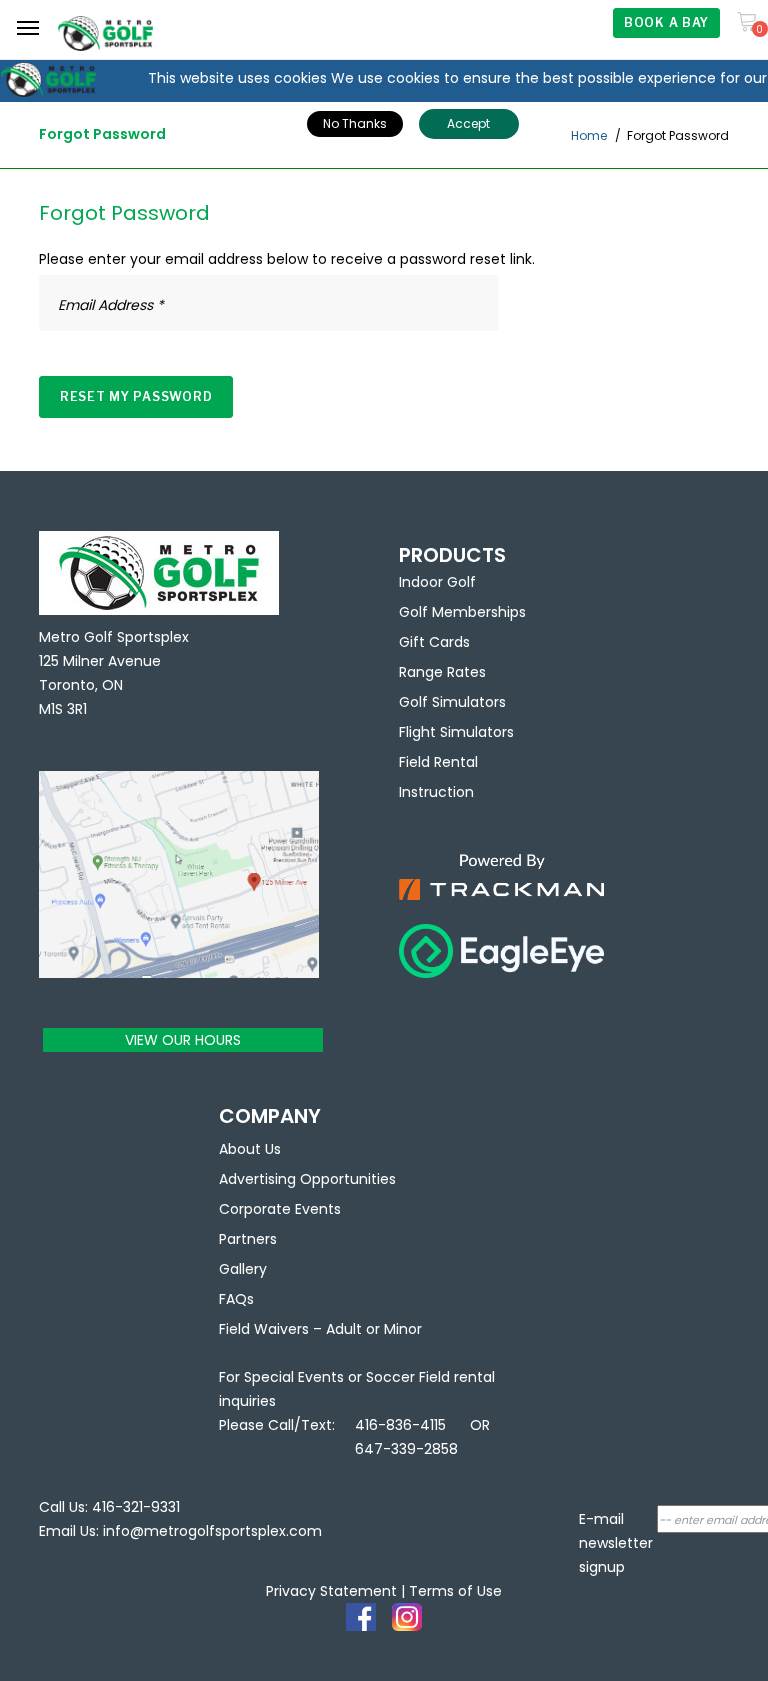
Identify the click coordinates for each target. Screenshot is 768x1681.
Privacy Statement (331, 1591)
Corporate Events (280, 1209)
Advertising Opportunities (307, 1179)
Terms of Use (455, 1591)
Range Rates (442, 672)
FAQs (236, 1299)
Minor (403, 1329)
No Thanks (355, 123)
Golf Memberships (462, 612)
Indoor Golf (437, 582)
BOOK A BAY (666, 22)
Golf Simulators (452, 702)
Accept (468, 123)
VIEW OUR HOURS (183, 1040)
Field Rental (438, 762)
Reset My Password (136, 396)
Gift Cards (434, 642)
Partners (248, 1239)
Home (589, 135)
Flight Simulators (456, 732)
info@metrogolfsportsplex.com (212, 1531)
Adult (344, 1329)
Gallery (243, 1269)
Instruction (436, 792)
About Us (250, 1149)
